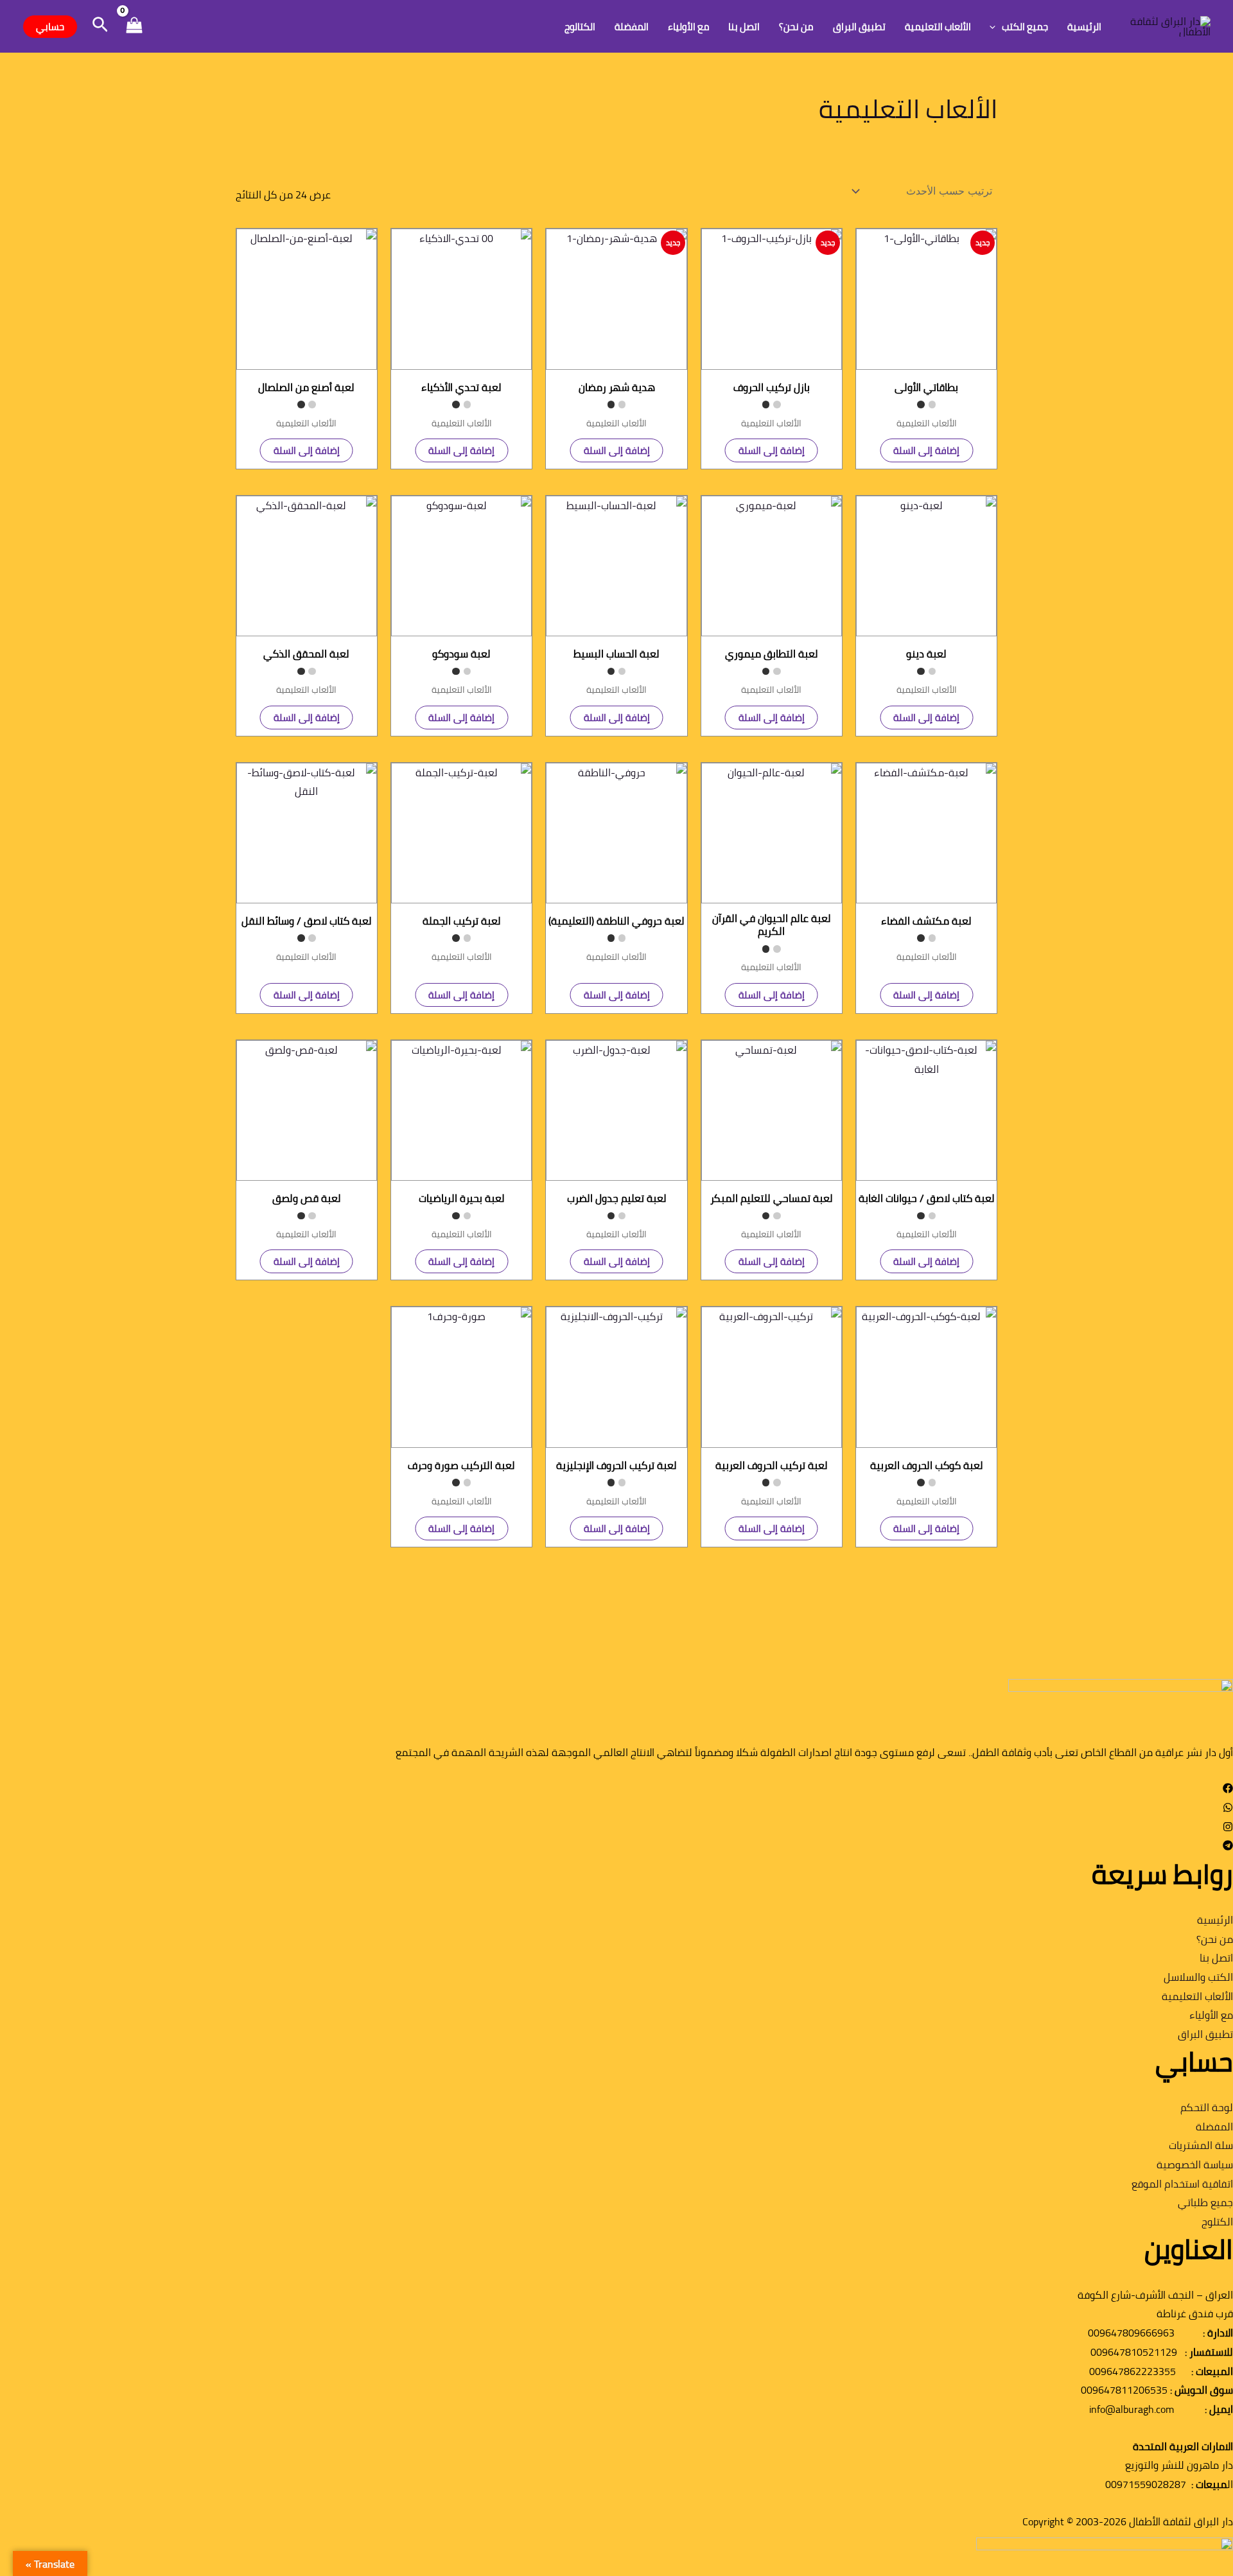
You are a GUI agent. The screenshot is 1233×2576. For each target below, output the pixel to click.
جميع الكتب (1025, 27)
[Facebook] (1228, 1789)
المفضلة (632, 27)
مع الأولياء (689, 27)
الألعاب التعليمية (938, 27)
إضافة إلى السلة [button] (926, 450)
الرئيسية (1084, 27)
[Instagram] (1228, 1828)
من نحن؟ (796, 27)
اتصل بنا (744, 27)
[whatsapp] (1228, 1809)
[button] (996, 27)
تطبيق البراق (859, 27)
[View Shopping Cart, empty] (134, 27)
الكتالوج (580, 27)
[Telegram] (1228, 1847)
